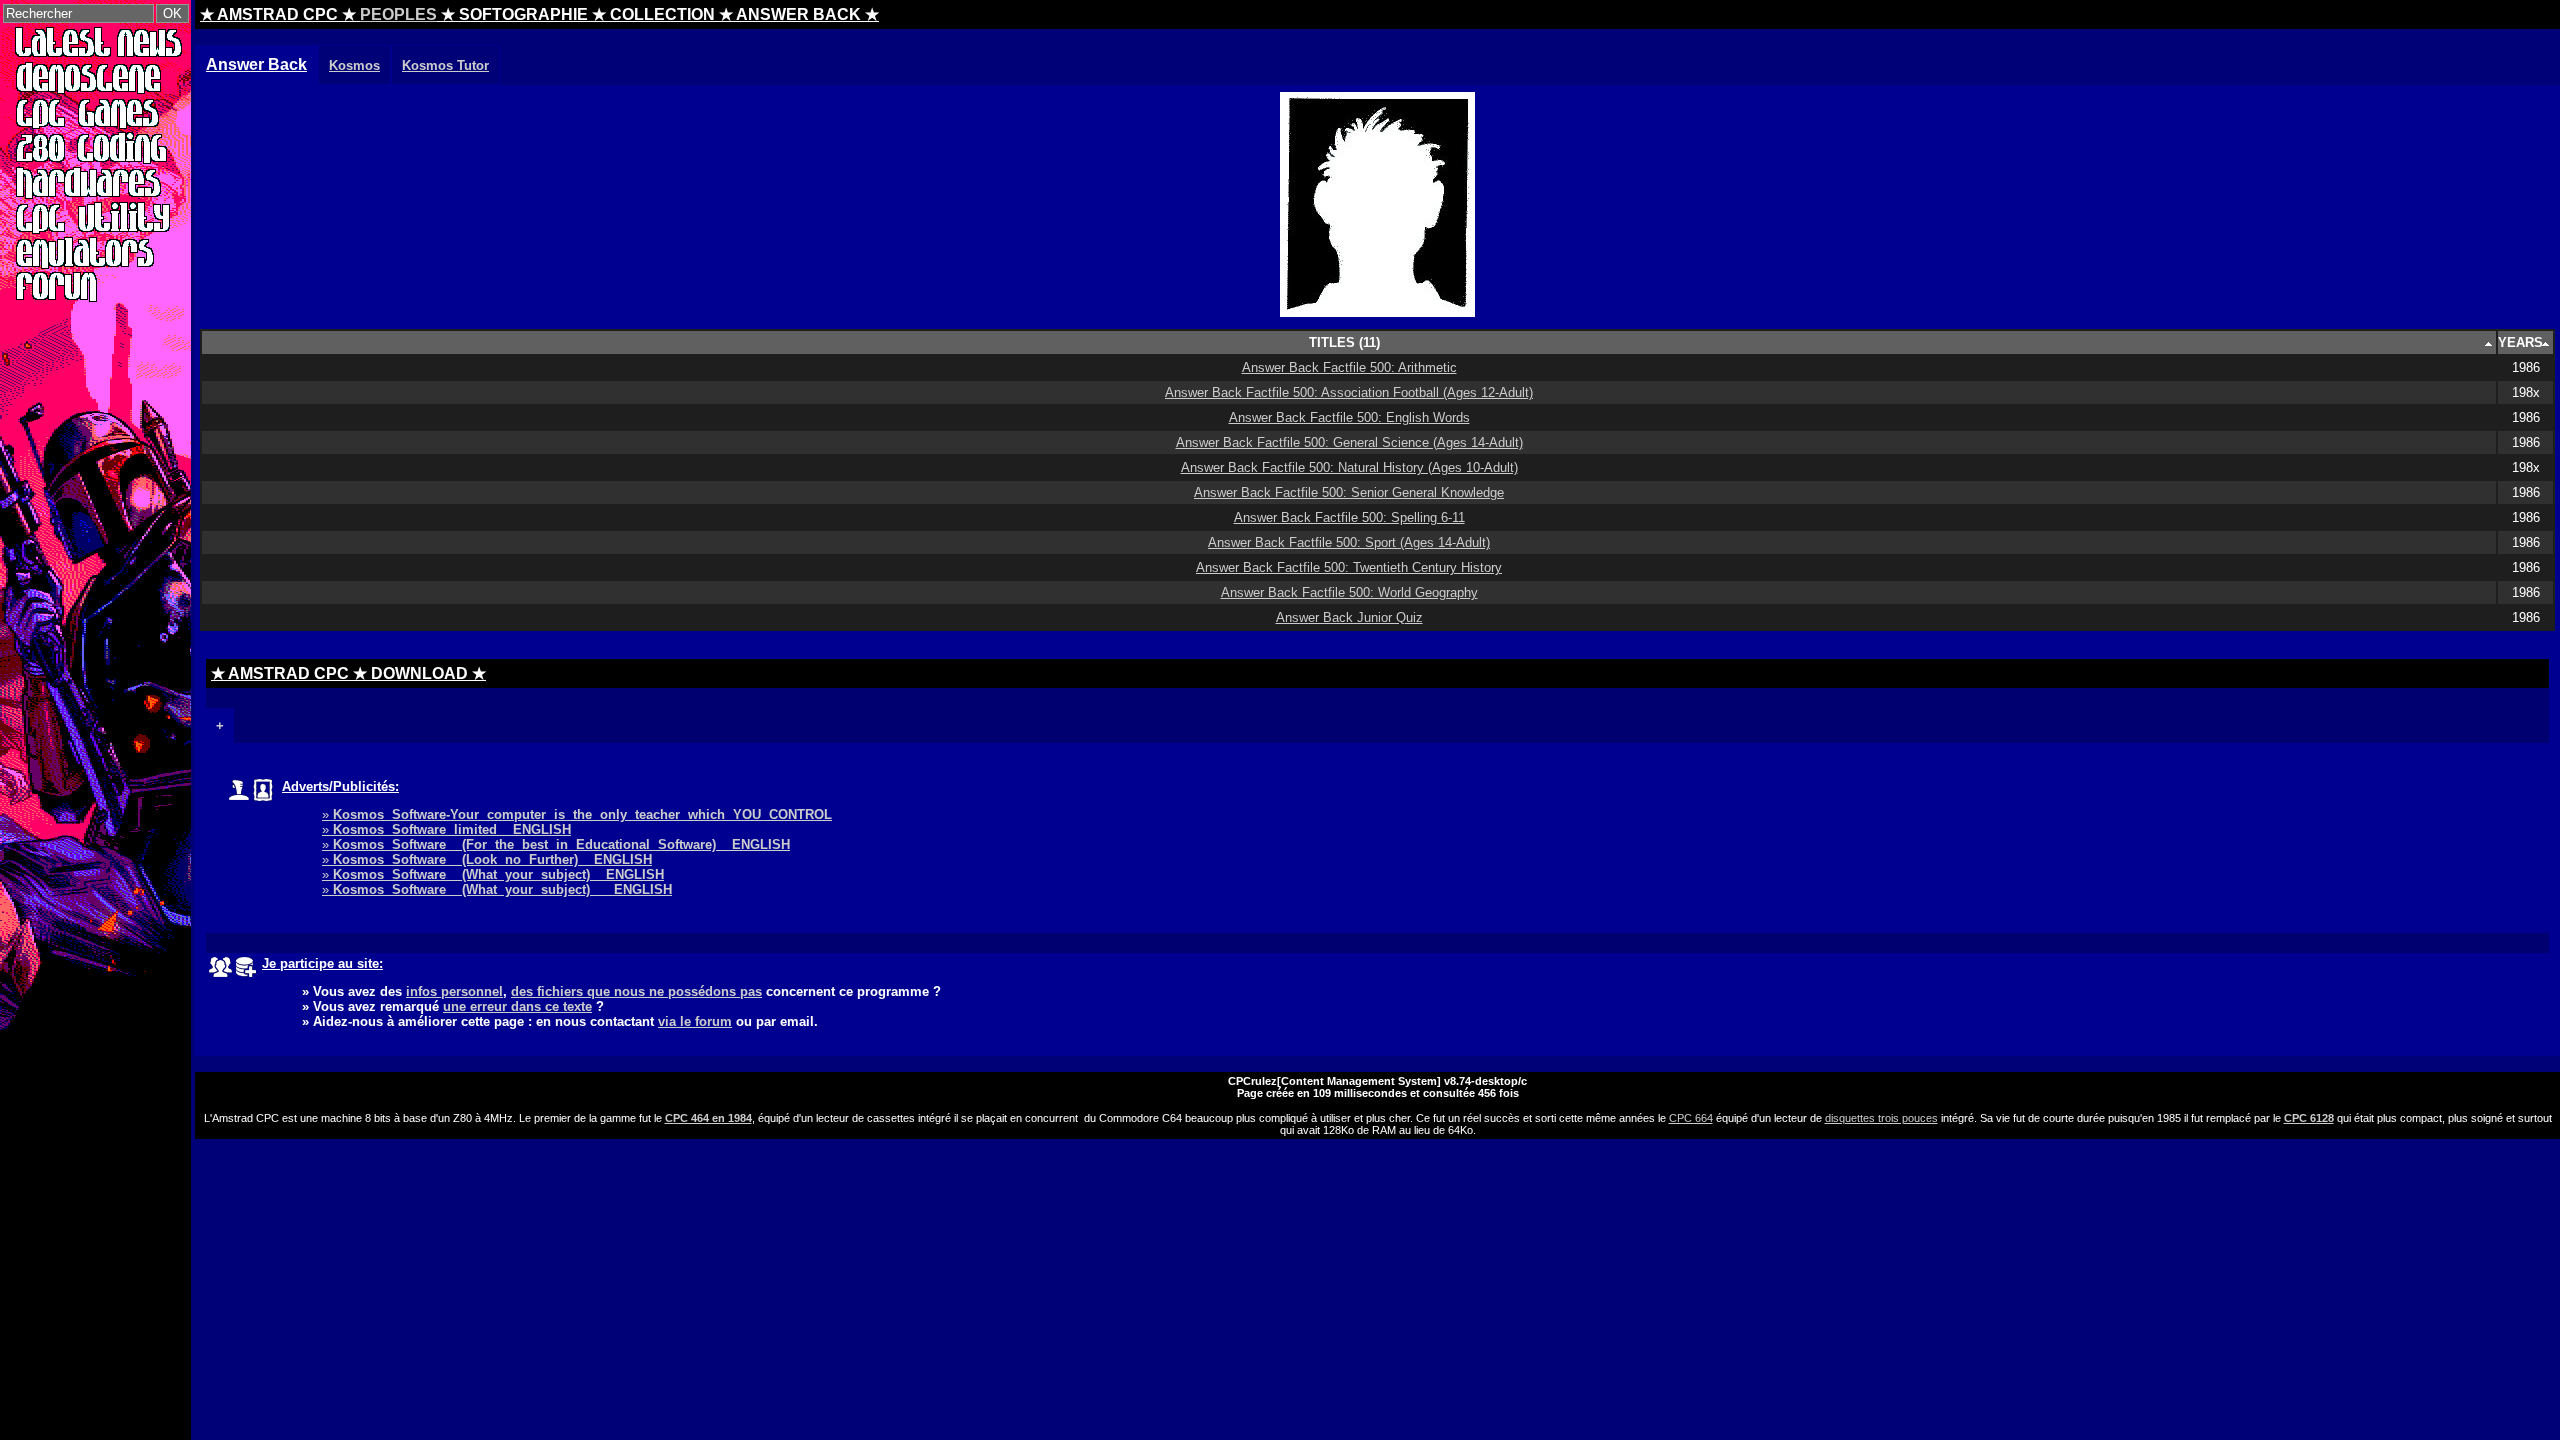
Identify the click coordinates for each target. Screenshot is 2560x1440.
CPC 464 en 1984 (708, 1118)
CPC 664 (1691, 1118)
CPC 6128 (2309, 1118)
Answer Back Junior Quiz (1349, 617)
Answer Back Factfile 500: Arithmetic (1349, 367)
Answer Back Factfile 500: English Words (1349, 417)
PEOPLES (398, 14)
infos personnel (454, 991)
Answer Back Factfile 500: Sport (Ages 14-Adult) (1349, 542)
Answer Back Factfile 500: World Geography (1349, 592)
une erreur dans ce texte (517, 1006)
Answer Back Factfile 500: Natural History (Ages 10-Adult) (1349, 467)
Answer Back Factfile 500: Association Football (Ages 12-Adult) (1349, 392)
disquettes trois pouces (1881, 1118)
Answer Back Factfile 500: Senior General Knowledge (1349, 492)
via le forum (695, 1021)
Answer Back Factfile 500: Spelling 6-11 (1349, 517)
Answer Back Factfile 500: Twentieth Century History (1349, 567)
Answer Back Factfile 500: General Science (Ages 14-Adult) (1349, 442)
